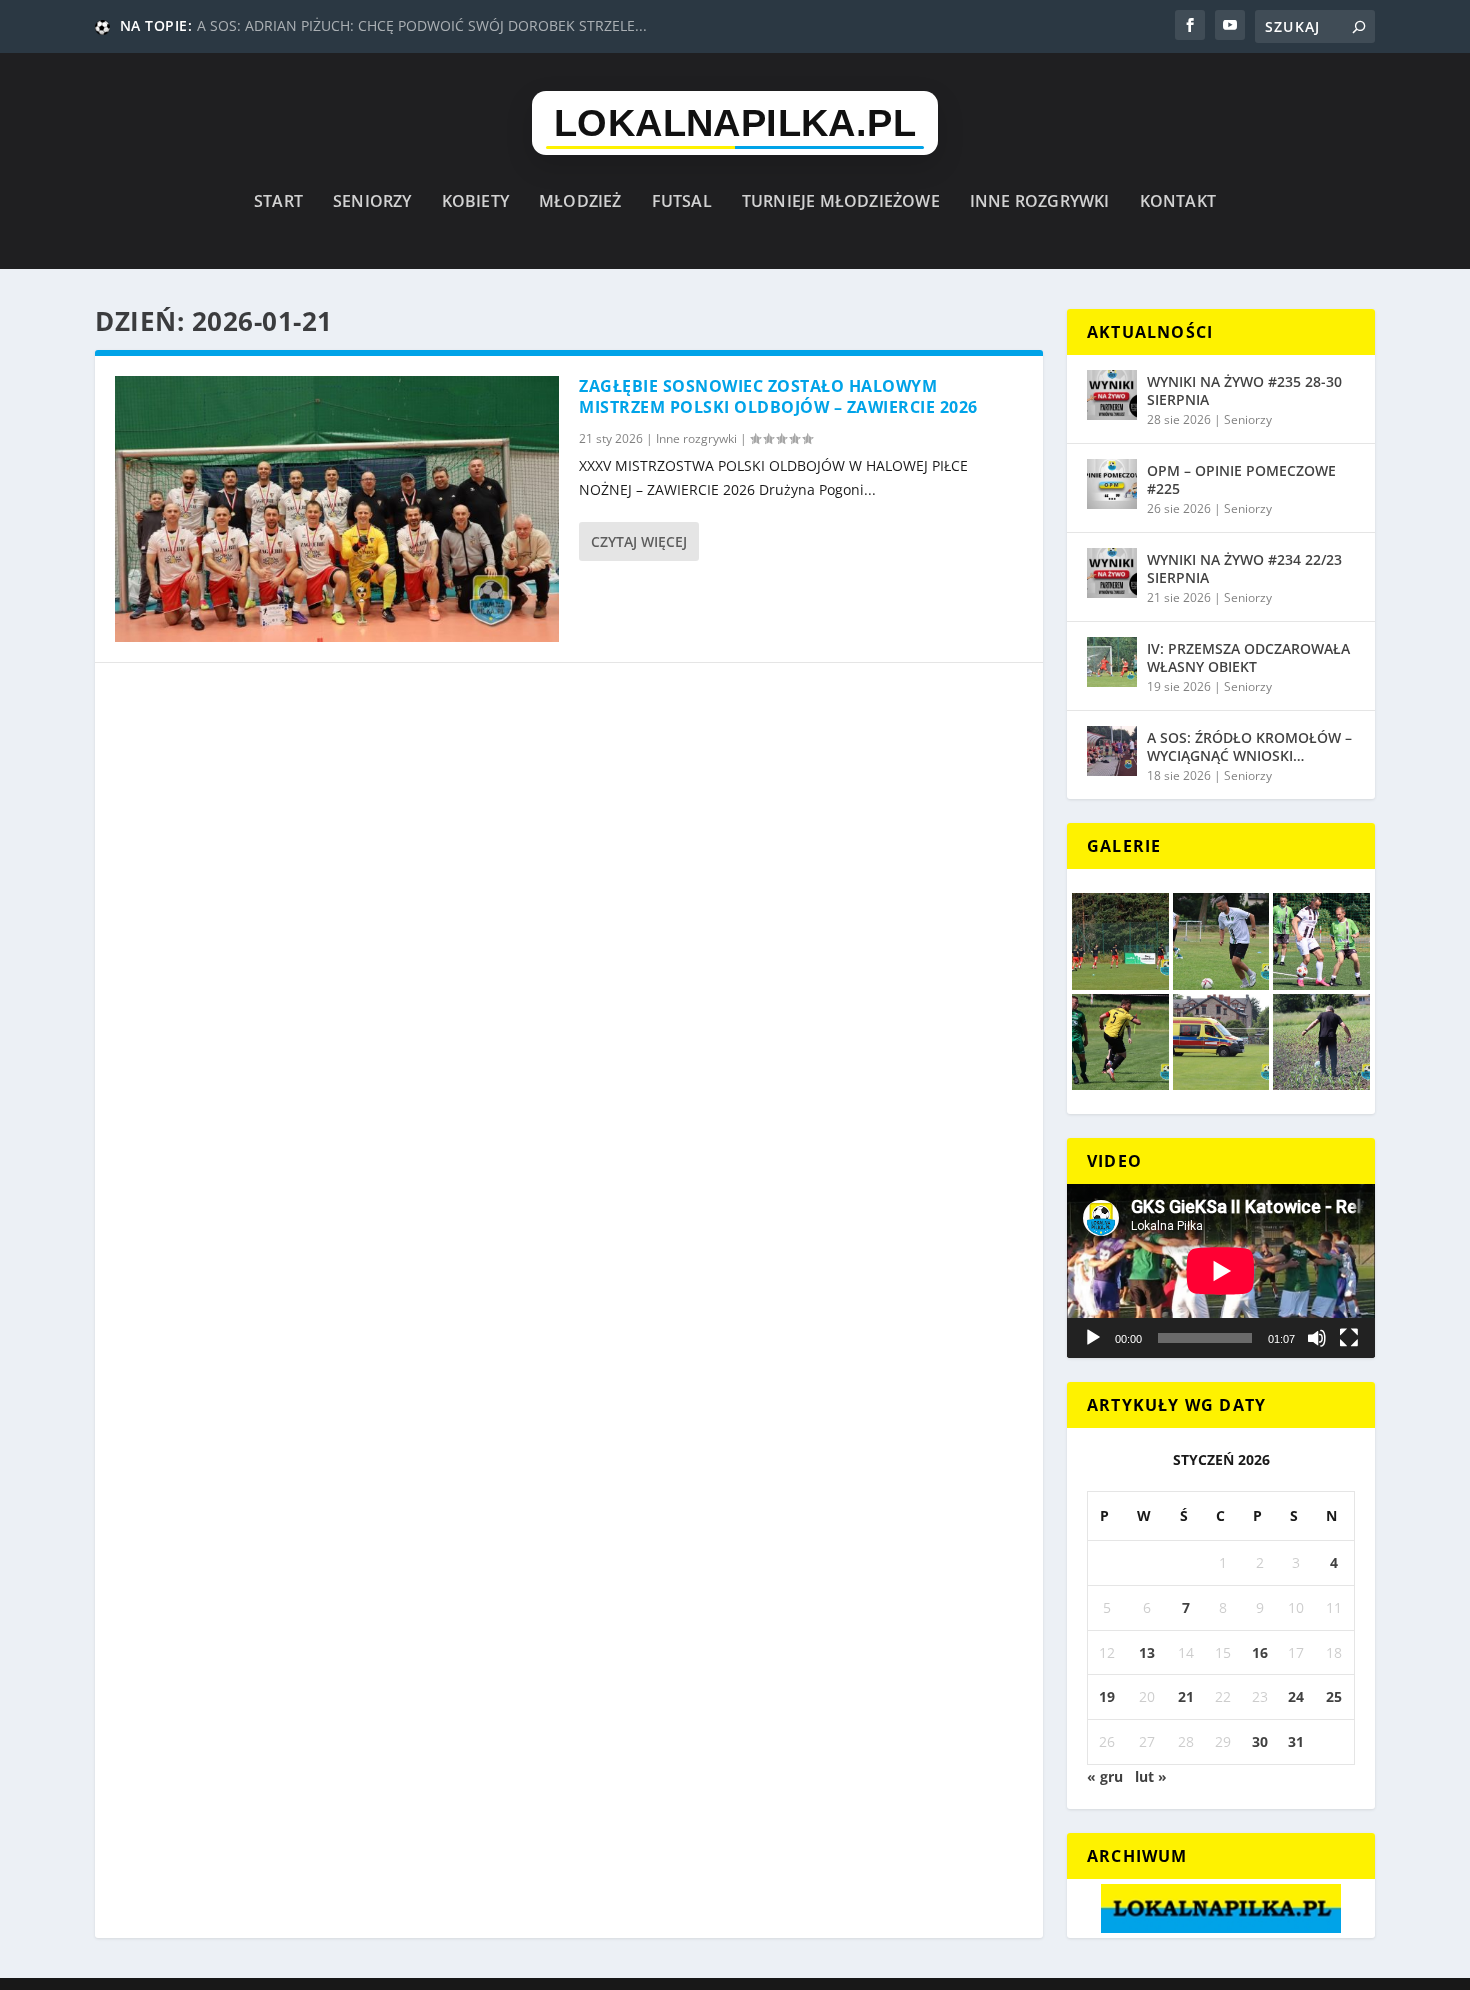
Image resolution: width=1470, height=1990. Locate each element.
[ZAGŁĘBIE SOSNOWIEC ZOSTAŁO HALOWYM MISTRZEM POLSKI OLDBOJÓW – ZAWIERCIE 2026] (337, 509)
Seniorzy (372, 202)
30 (1260, 1741)
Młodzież (580, 202)
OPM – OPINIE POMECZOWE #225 (1241, 479)
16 (1260, 1652)
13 (1147, 1652)
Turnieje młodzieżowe (841, 202)
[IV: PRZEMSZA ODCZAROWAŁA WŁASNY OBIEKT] (1112, 662)
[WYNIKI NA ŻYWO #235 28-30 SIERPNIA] (1112, 395)
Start (278, 202)
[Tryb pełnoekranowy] (1349, 1338)
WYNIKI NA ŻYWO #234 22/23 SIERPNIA (1244, 568)
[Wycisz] (1317, 1338)
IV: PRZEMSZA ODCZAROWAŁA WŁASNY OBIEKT (1248, 657)
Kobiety (475, 202)
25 (1334, 1696)
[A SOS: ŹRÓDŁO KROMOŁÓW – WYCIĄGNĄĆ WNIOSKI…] (1112, 751)
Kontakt (1178, 202)
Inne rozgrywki (1040, 202)
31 (1296, 1741)
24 (1296, 1696)
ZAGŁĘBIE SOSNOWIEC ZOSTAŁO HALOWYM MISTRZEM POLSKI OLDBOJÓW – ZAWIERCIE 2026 (778, 396)
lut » (1151, 1776)
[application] (1221, 1270)
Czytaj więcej (639, 541)
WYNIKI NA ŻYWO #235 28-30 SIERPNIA (1244, 390)
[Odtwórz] (1093, 1338)
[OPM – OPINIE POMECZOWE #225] (1112, 484)
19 (1107, 1696)
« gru (1105, 1776)
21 (1186, 1696)
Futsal (682, 202)
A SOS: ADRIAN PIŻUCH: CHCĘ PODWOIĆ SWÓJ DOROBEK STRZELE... (422, 25)
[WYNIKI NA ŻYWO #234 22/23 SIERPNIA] (1112, 573)
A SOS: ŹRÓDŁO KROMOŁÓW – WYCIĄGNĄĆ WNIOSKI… (1249, 746)
